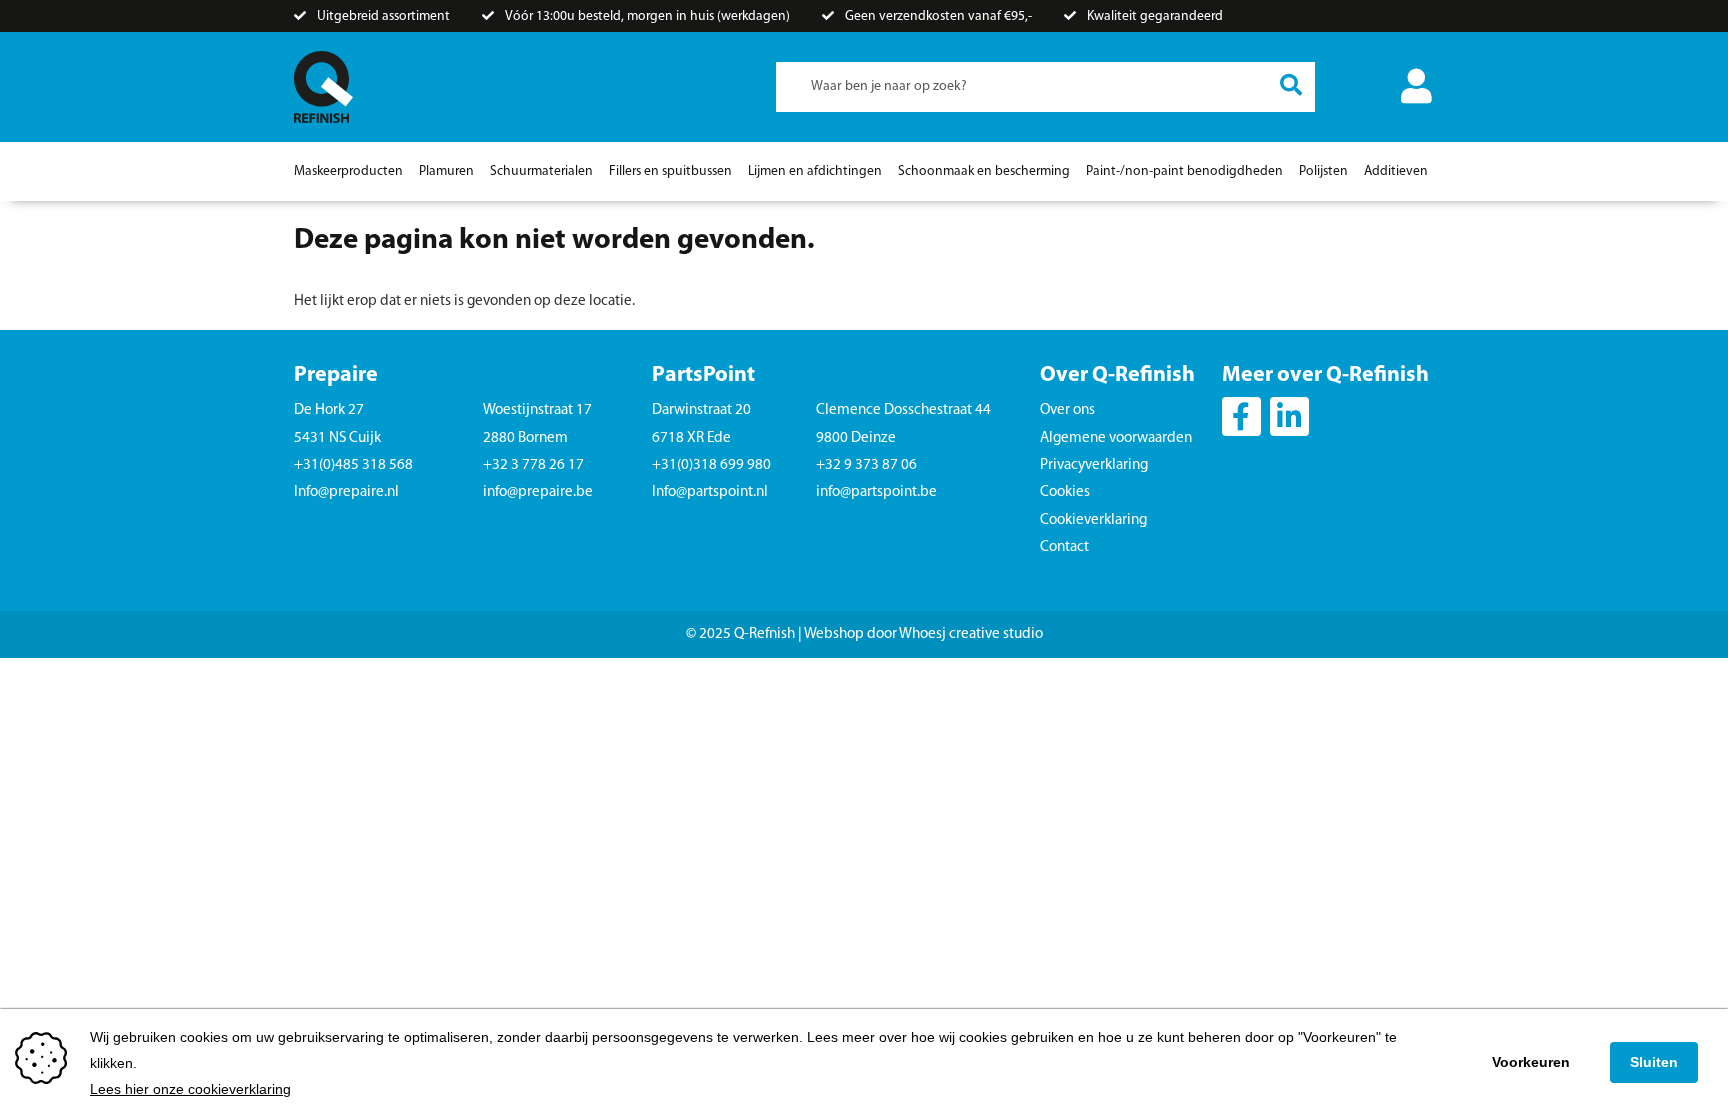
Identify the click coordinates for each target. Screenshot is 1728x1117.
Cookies (1065, 492)
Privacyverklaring (1094, 465)
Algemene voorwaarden (1116, 438)
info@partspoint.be (876, 492)
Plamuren (446, 171)
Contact (1064, 547)
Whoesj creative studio (971, 634)
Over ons (1067, 410)
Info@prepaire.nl (346, 492)
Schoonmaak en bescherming (984, 171)
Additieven (1396, 171)
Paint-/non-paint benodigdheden (1184, 171)
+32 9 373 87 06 (866, 465)
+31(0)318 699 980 (711, 465)
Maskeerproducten (348, 171)
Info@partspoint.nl (710, 492)
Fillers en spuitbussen (670, 171)
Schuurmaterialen (541, 171)
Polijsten (1323, 171)
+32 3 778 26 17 (533, 465)
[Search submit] (1291, 86)
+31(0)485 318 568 (353, 465)
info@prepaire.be (538, 492)
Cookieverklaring (1093, 520)
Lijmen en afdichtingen (815, 171)
